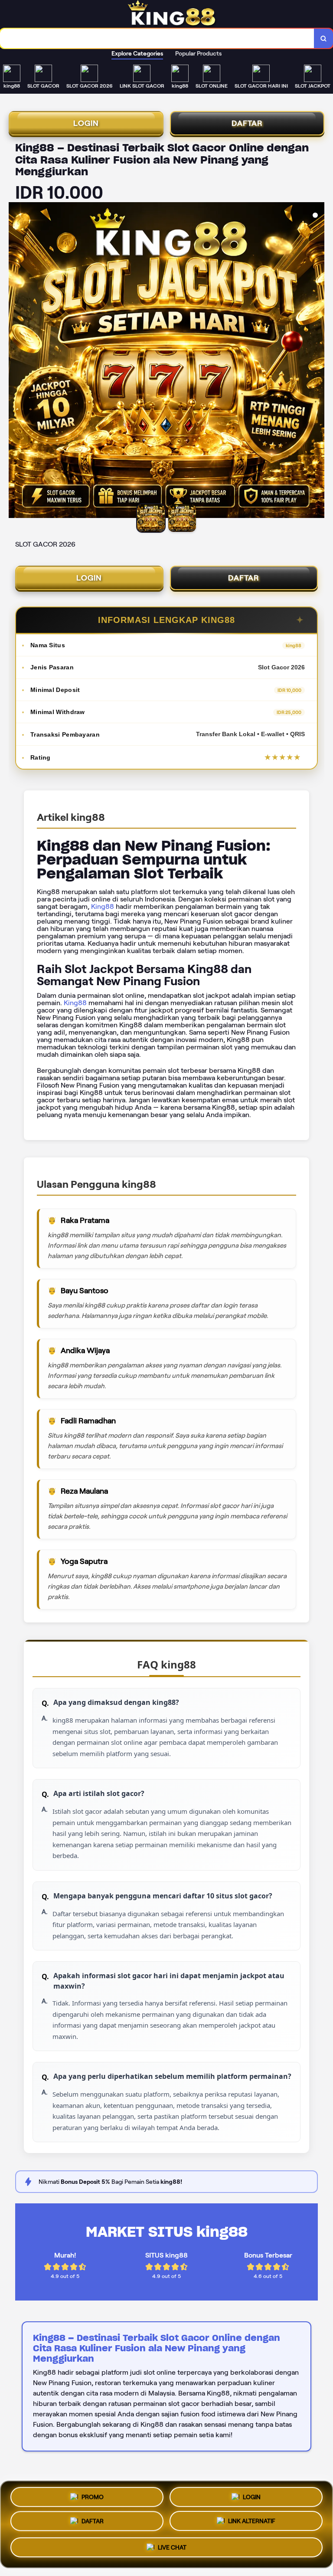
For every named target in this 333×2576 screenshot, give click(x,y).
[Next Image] (317, 361)
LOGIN (86, 123)
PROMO (93, 2495)
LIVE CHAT (172, 2550)
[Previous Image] (16, 361)
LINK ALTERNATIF (252, 2523)
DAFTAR (247, 123)
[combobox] (157, 38)
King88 (103, 906)
